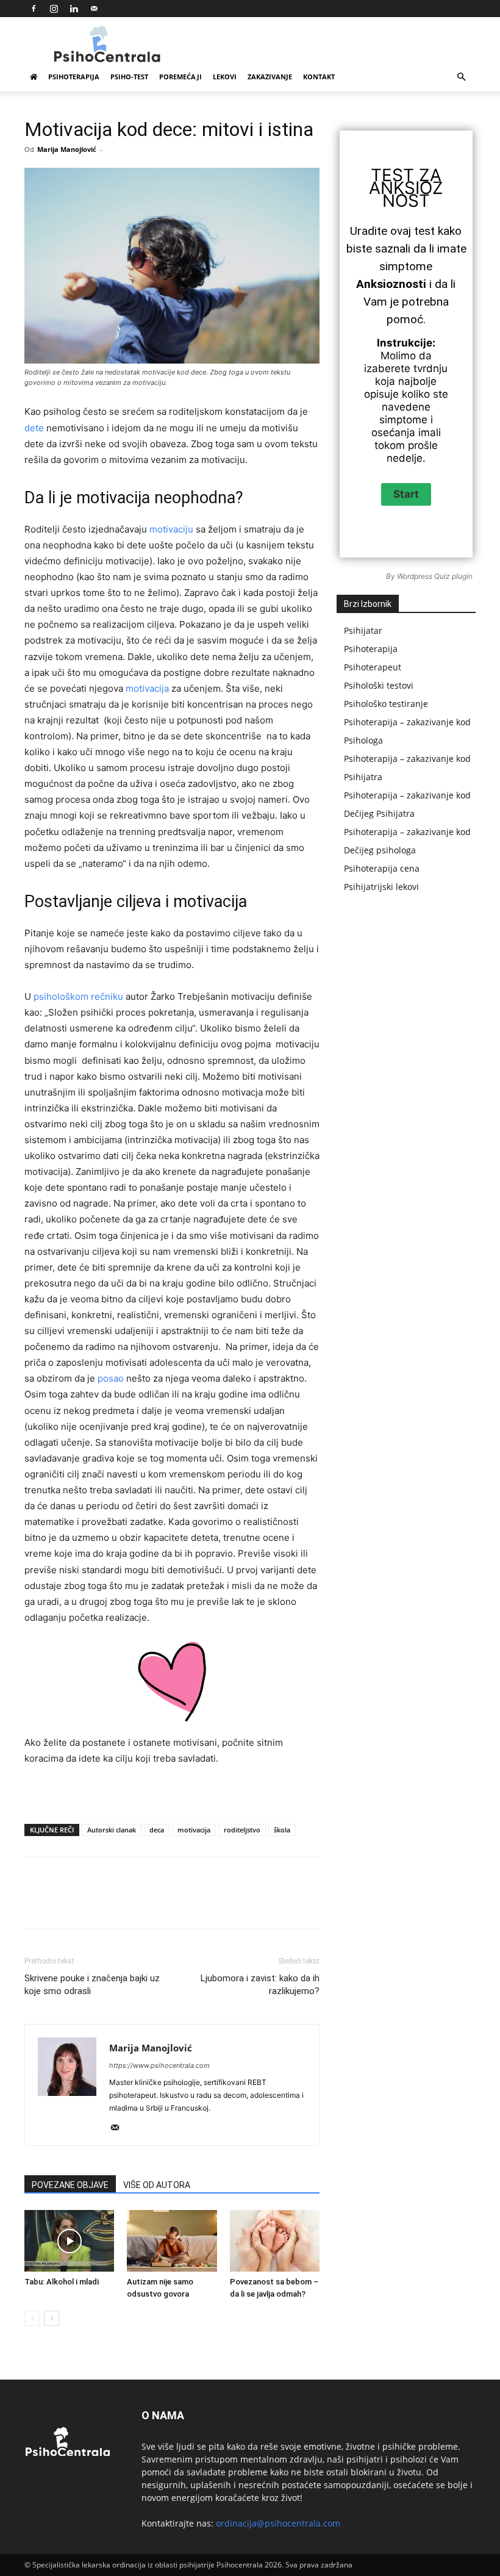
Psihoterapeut (373, 667)
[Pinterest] (168, 1904)
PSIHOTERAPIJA (74, 77)
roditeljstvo (242, 1830)
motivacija (147, 688)
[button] (461, 77)
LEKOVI (225, 77)
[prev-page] (32, 2318)
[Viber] (364, 1904)
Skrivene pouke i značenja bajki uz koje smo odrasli (92, 1985)
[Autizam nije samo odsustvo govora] (172, 2241)
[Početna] (34, 77)
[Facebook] (34, 9)
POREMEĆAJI (180, 77)
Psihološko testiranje (386, 704)
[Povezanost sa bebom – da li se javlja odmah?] (275, 2241)
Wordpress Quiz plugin (435, 576)
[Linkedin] (74, 9)
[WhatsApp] (196, 1904)
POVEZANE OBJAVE (70, 2185)
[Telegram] (336, 1904)
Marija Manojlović (67, 149)
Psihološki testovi (379, 685)
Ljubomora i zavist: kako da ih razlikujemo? (260, 1985)
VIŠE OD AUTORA (157, 2185)
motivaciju (171, 529)
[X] (140, 1904)
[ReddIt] (252, 1904)
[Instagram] (54, 9)
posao (111, 1378)
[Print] (308, 1904)
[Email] (280, 1904)
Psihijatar (363, 630)
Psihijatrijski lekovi (381, 887)
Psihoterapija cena (382, 868)
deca (157, 1830)
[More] (393, 1904)
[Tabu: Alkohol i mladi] (69, 2241)
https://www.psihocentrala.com (159, 2065)
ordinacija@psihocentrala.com (278, 2523)
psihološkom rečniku (78, 996)
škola (282, 1830)
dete (34, 428)
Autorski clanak (112, 1830)
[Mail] (94, 9)
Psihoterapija (371, 649)
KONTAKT (319, 77)
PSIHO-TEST (129, 77)
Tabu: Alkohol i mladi (62, 2282)
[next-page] (52, 2318)
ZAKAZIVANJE (270, 77)
